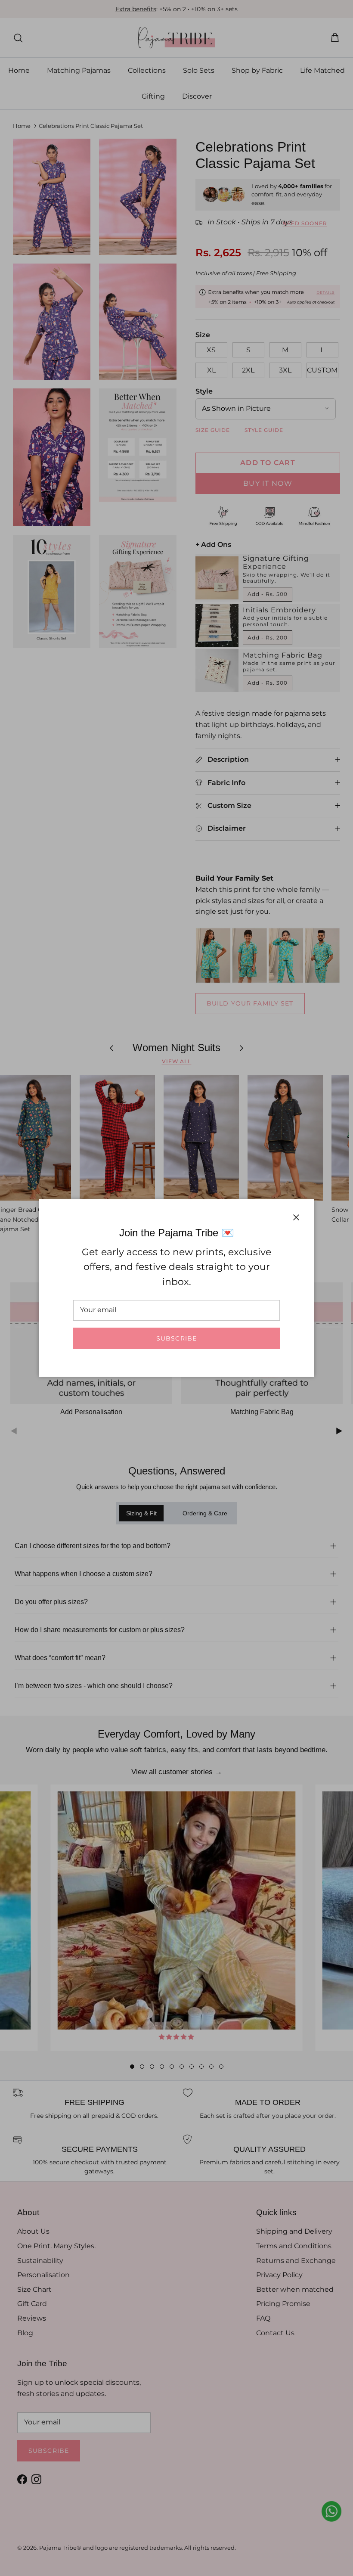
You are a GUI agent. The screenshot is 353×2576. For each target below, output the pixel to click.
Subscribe (176, 1338)
